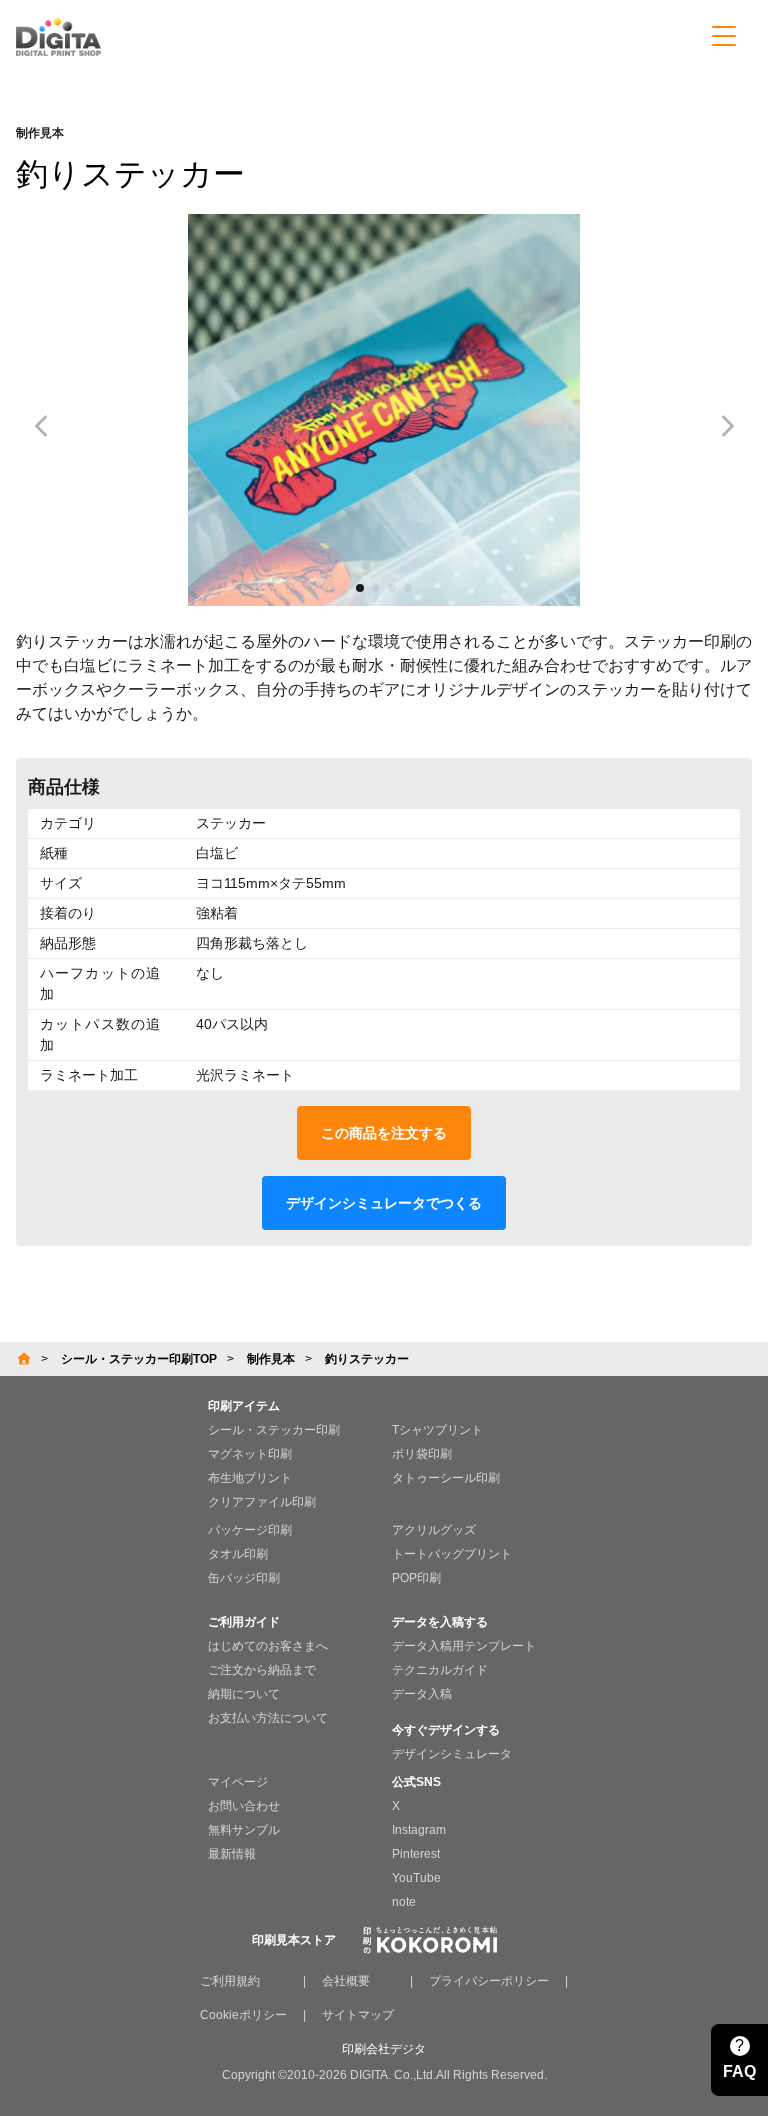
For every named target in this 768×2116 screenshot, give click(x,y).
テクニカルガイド (440, 1670)
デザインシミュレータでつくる (384, 1203)
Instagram (419, 1830)
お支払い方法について (268, 1718)
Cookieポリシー (243, 2015)
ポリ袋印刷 (422, 1454)
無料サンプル (244, 1830)
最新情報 (232, 1854)
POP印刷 (416, 1578)
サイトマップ (358, 2015)
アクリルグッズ (434, 1530)
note (404, 1902)
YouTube (416, 1878)
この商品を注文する (384, 1133)
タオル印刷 (238, 1554)
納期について (244, 1694)
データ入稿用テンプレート (464, 1646)
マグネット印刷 (250, 1454)
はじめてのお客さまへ (268, 1646)
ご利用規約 (230, 1981)
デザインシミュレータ (452, 1754)
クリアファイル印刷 (262, 1502)
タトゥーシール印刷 (446, 1478)
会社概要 (346, 1981)
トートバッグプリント (452, 1554)
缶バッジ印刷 (244, 1578)
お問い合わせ (244, 1806)
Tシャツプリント (437, 1430)
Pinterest (416, 1854)
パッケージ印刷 (250, 1530)
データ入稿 (422, 1694)
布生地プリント (250, 1478)
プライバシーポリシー (489, 1981)
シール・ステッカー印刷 (274, 1430)
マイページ (238, 1782)
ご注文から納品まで (262, 1670)
